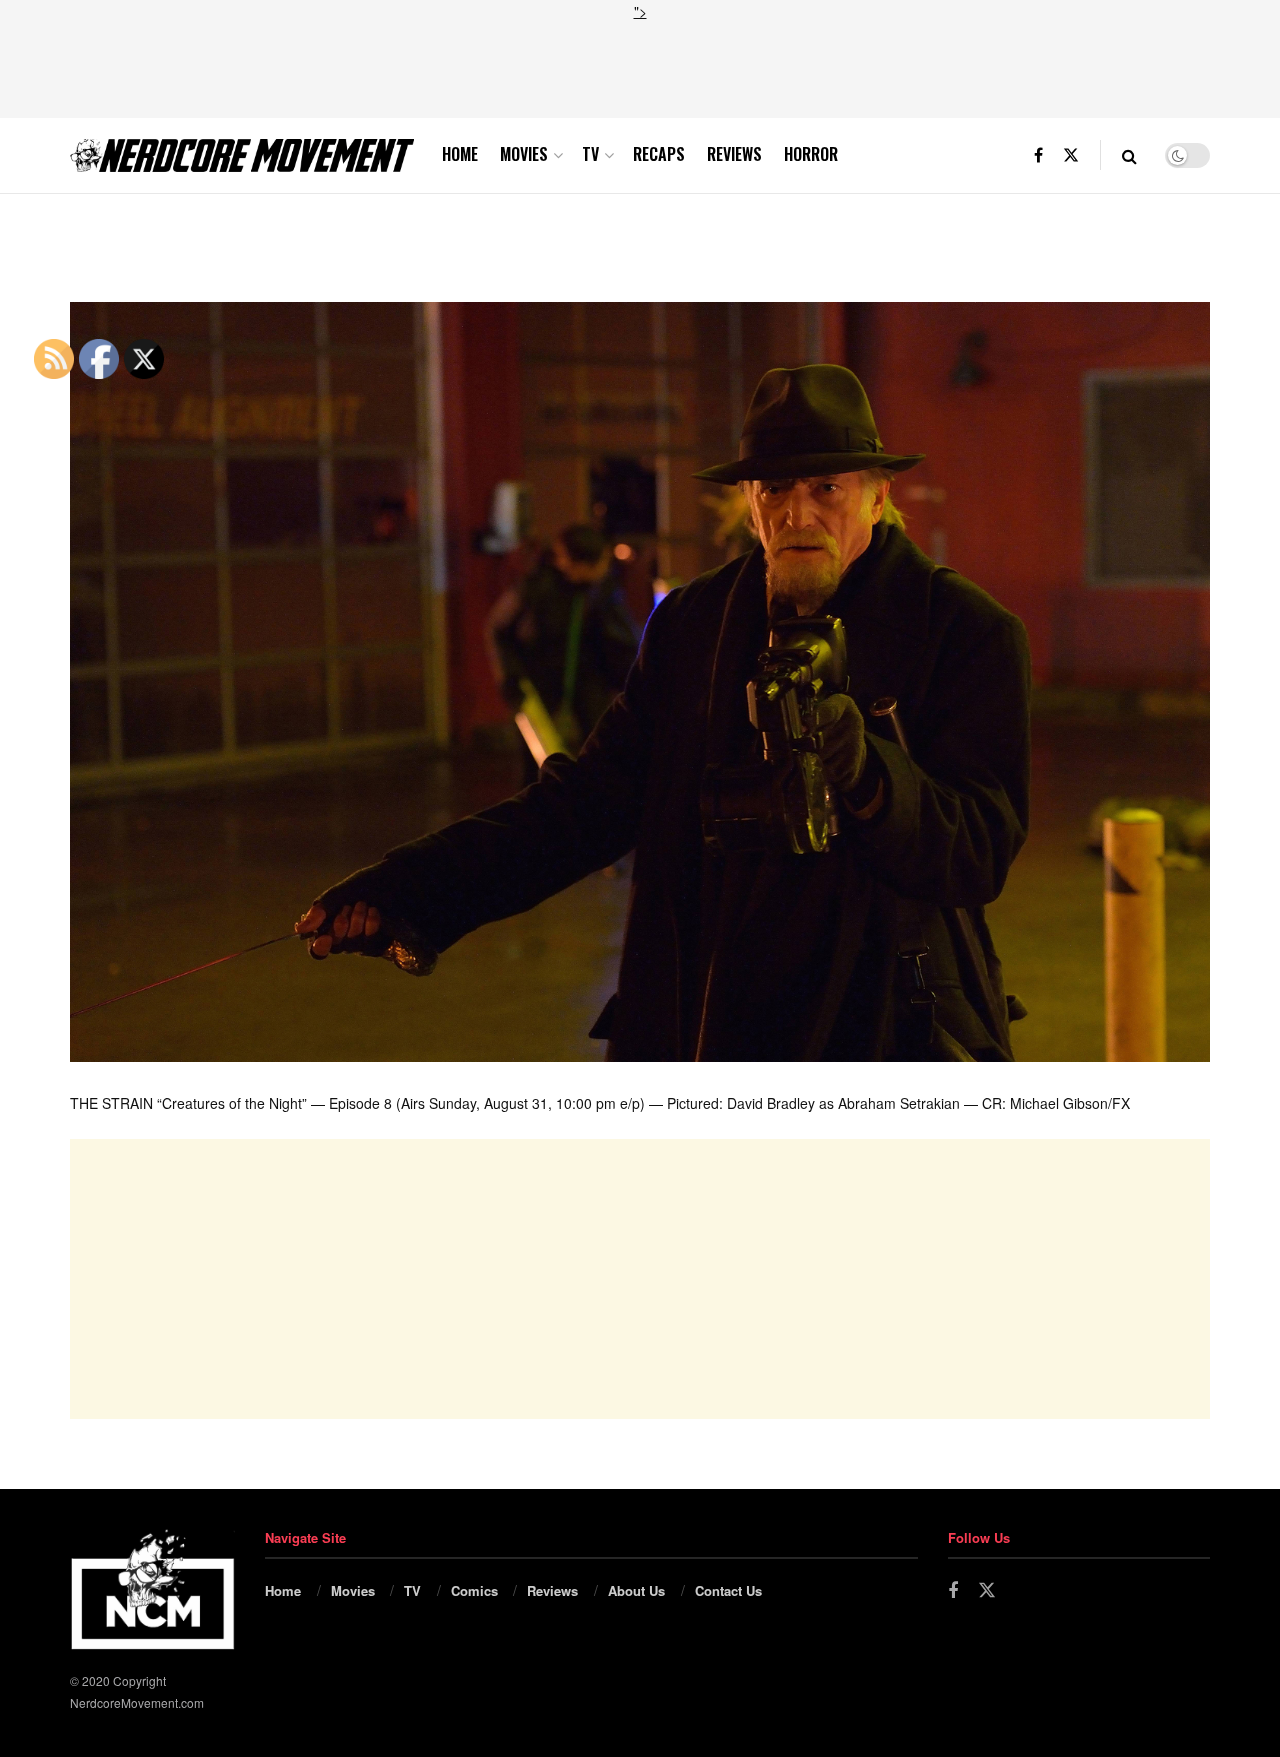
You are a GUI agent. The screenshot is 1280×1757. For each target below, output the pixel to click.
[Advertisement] (640, 67)
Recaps (659, 154)
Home (460, 154)
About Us (636, 1590)
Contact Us (728, 1590)
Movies (524, 154)
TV (590, 154)
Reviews (734, 154)
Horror (811, 154)
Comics (474, 1590)
